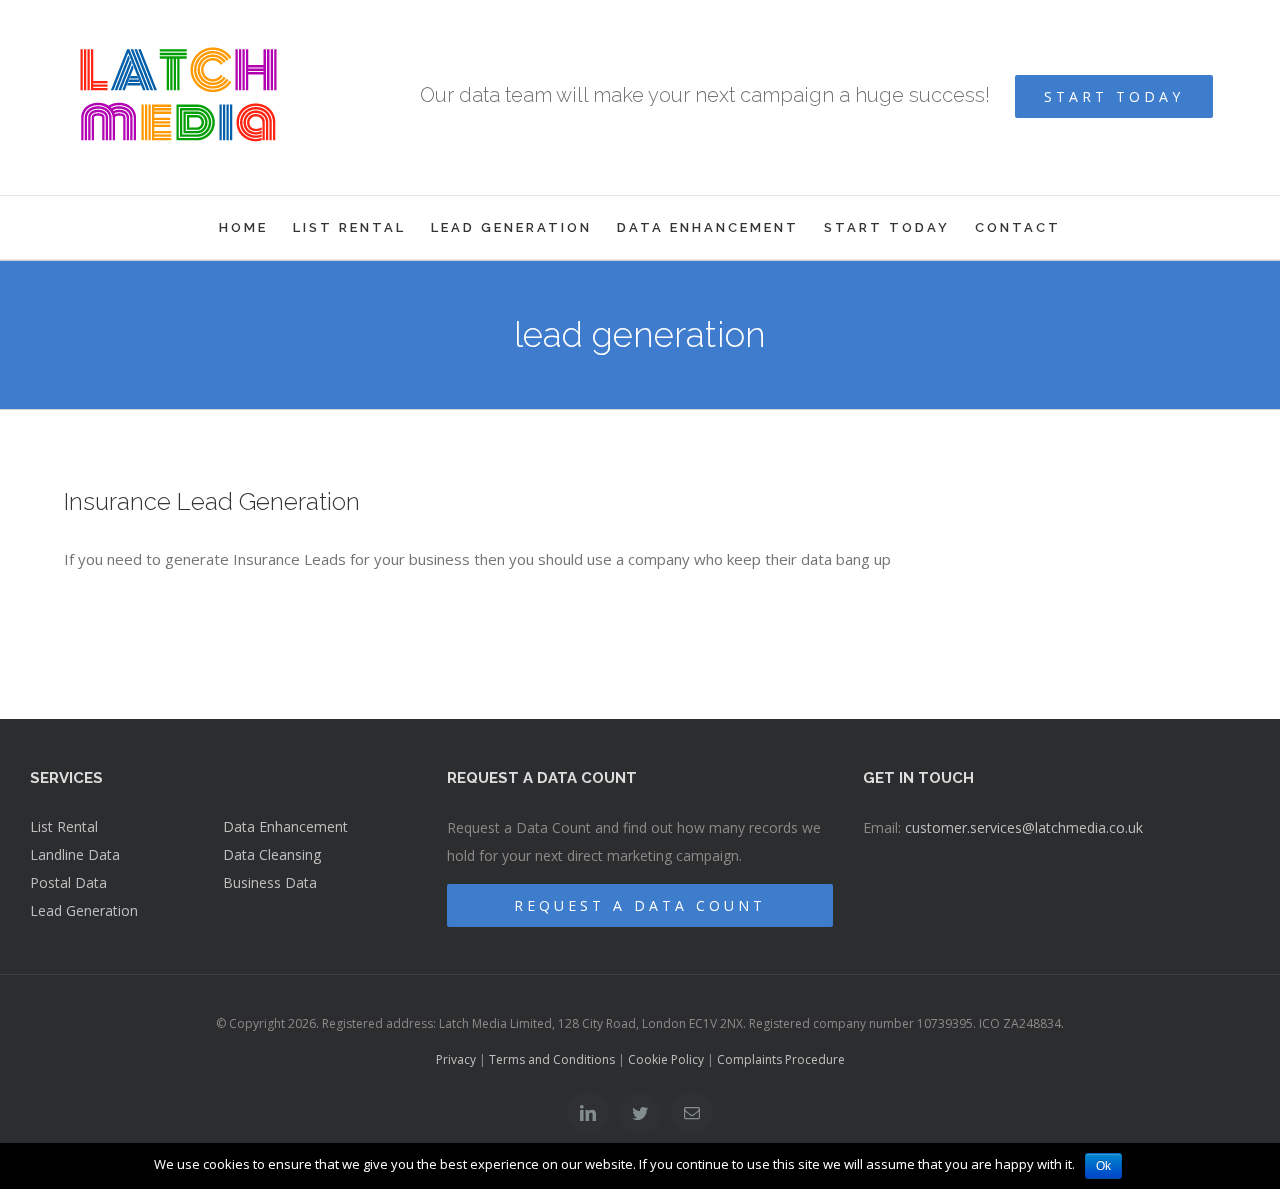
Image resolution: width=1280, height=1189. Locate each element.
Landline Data (75, 854)
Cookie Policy (666, 1059)
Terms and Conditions (552, 1059)
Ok (1103, 1166)
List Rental (64, 826)
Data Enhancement (285, 826)
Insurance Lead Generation (212, 501)
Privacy (456, 1059)
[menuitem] (256, 227)
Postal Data (68, 882)
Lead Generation (84, 910)
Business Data (270, 882)
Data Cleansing (272, 854)
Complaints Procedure (781, 1059)
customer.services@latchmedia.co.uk (1024, 827)
